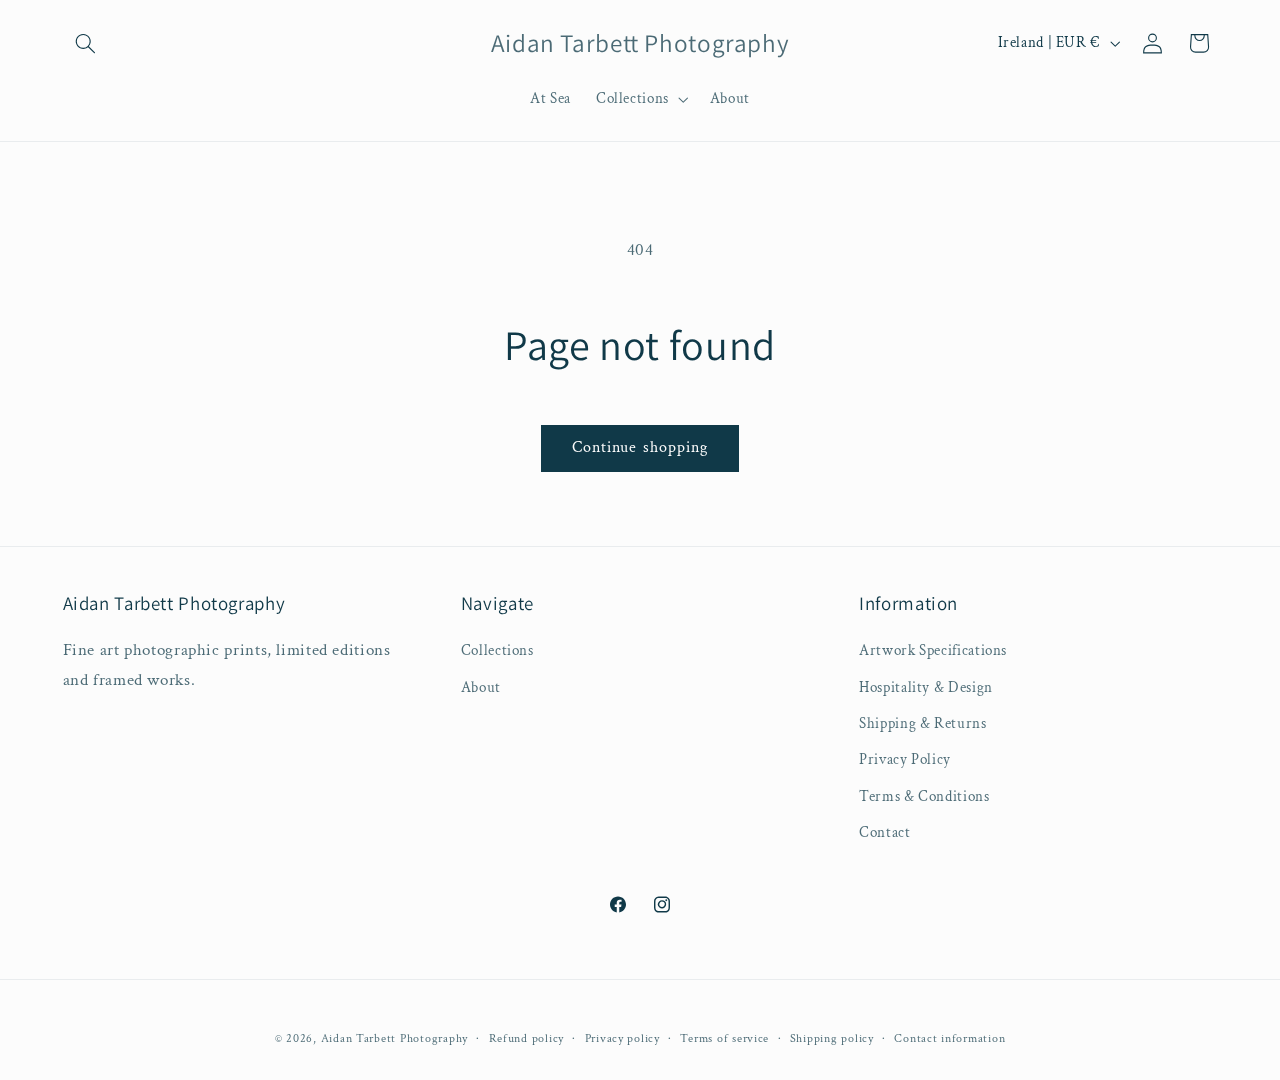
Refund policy (527, 1037)
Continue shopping (640, 447)
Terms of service (724, 1037)
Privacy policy (622, 1037)
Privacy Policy (905, 760)
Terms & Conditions (924, 796)
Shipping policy (832, 1037)
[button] (86, 43)
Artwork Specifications (933, 651)
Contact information (949, 1037)
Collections (497, 651)
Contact (884, 833)
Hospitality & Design (926, 687)
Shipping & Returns (922, 723)
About (481, 687)
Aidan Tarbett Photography (394, 1037)
